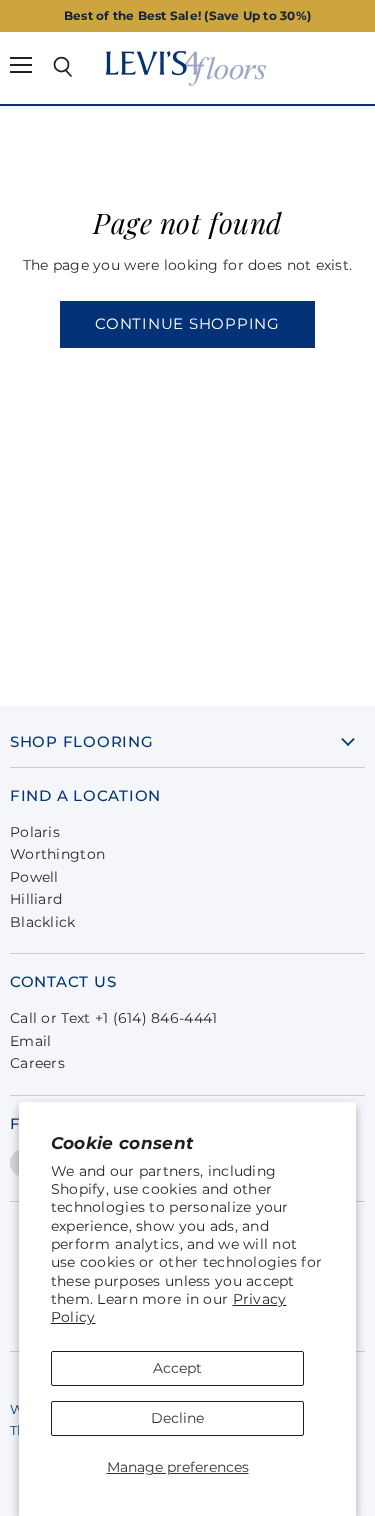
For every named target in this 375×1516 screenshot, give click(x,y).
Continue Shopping (187, 324)
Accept (177, 1368)
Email (30, 1041)
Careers (37, 1063)
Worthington (57, 854)
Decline (177, 1418)
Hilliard (36, 899)
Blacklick (43, 922)
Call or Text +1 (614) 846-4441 (113, 1018)
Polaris (35, 832)
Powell (34, 877)
